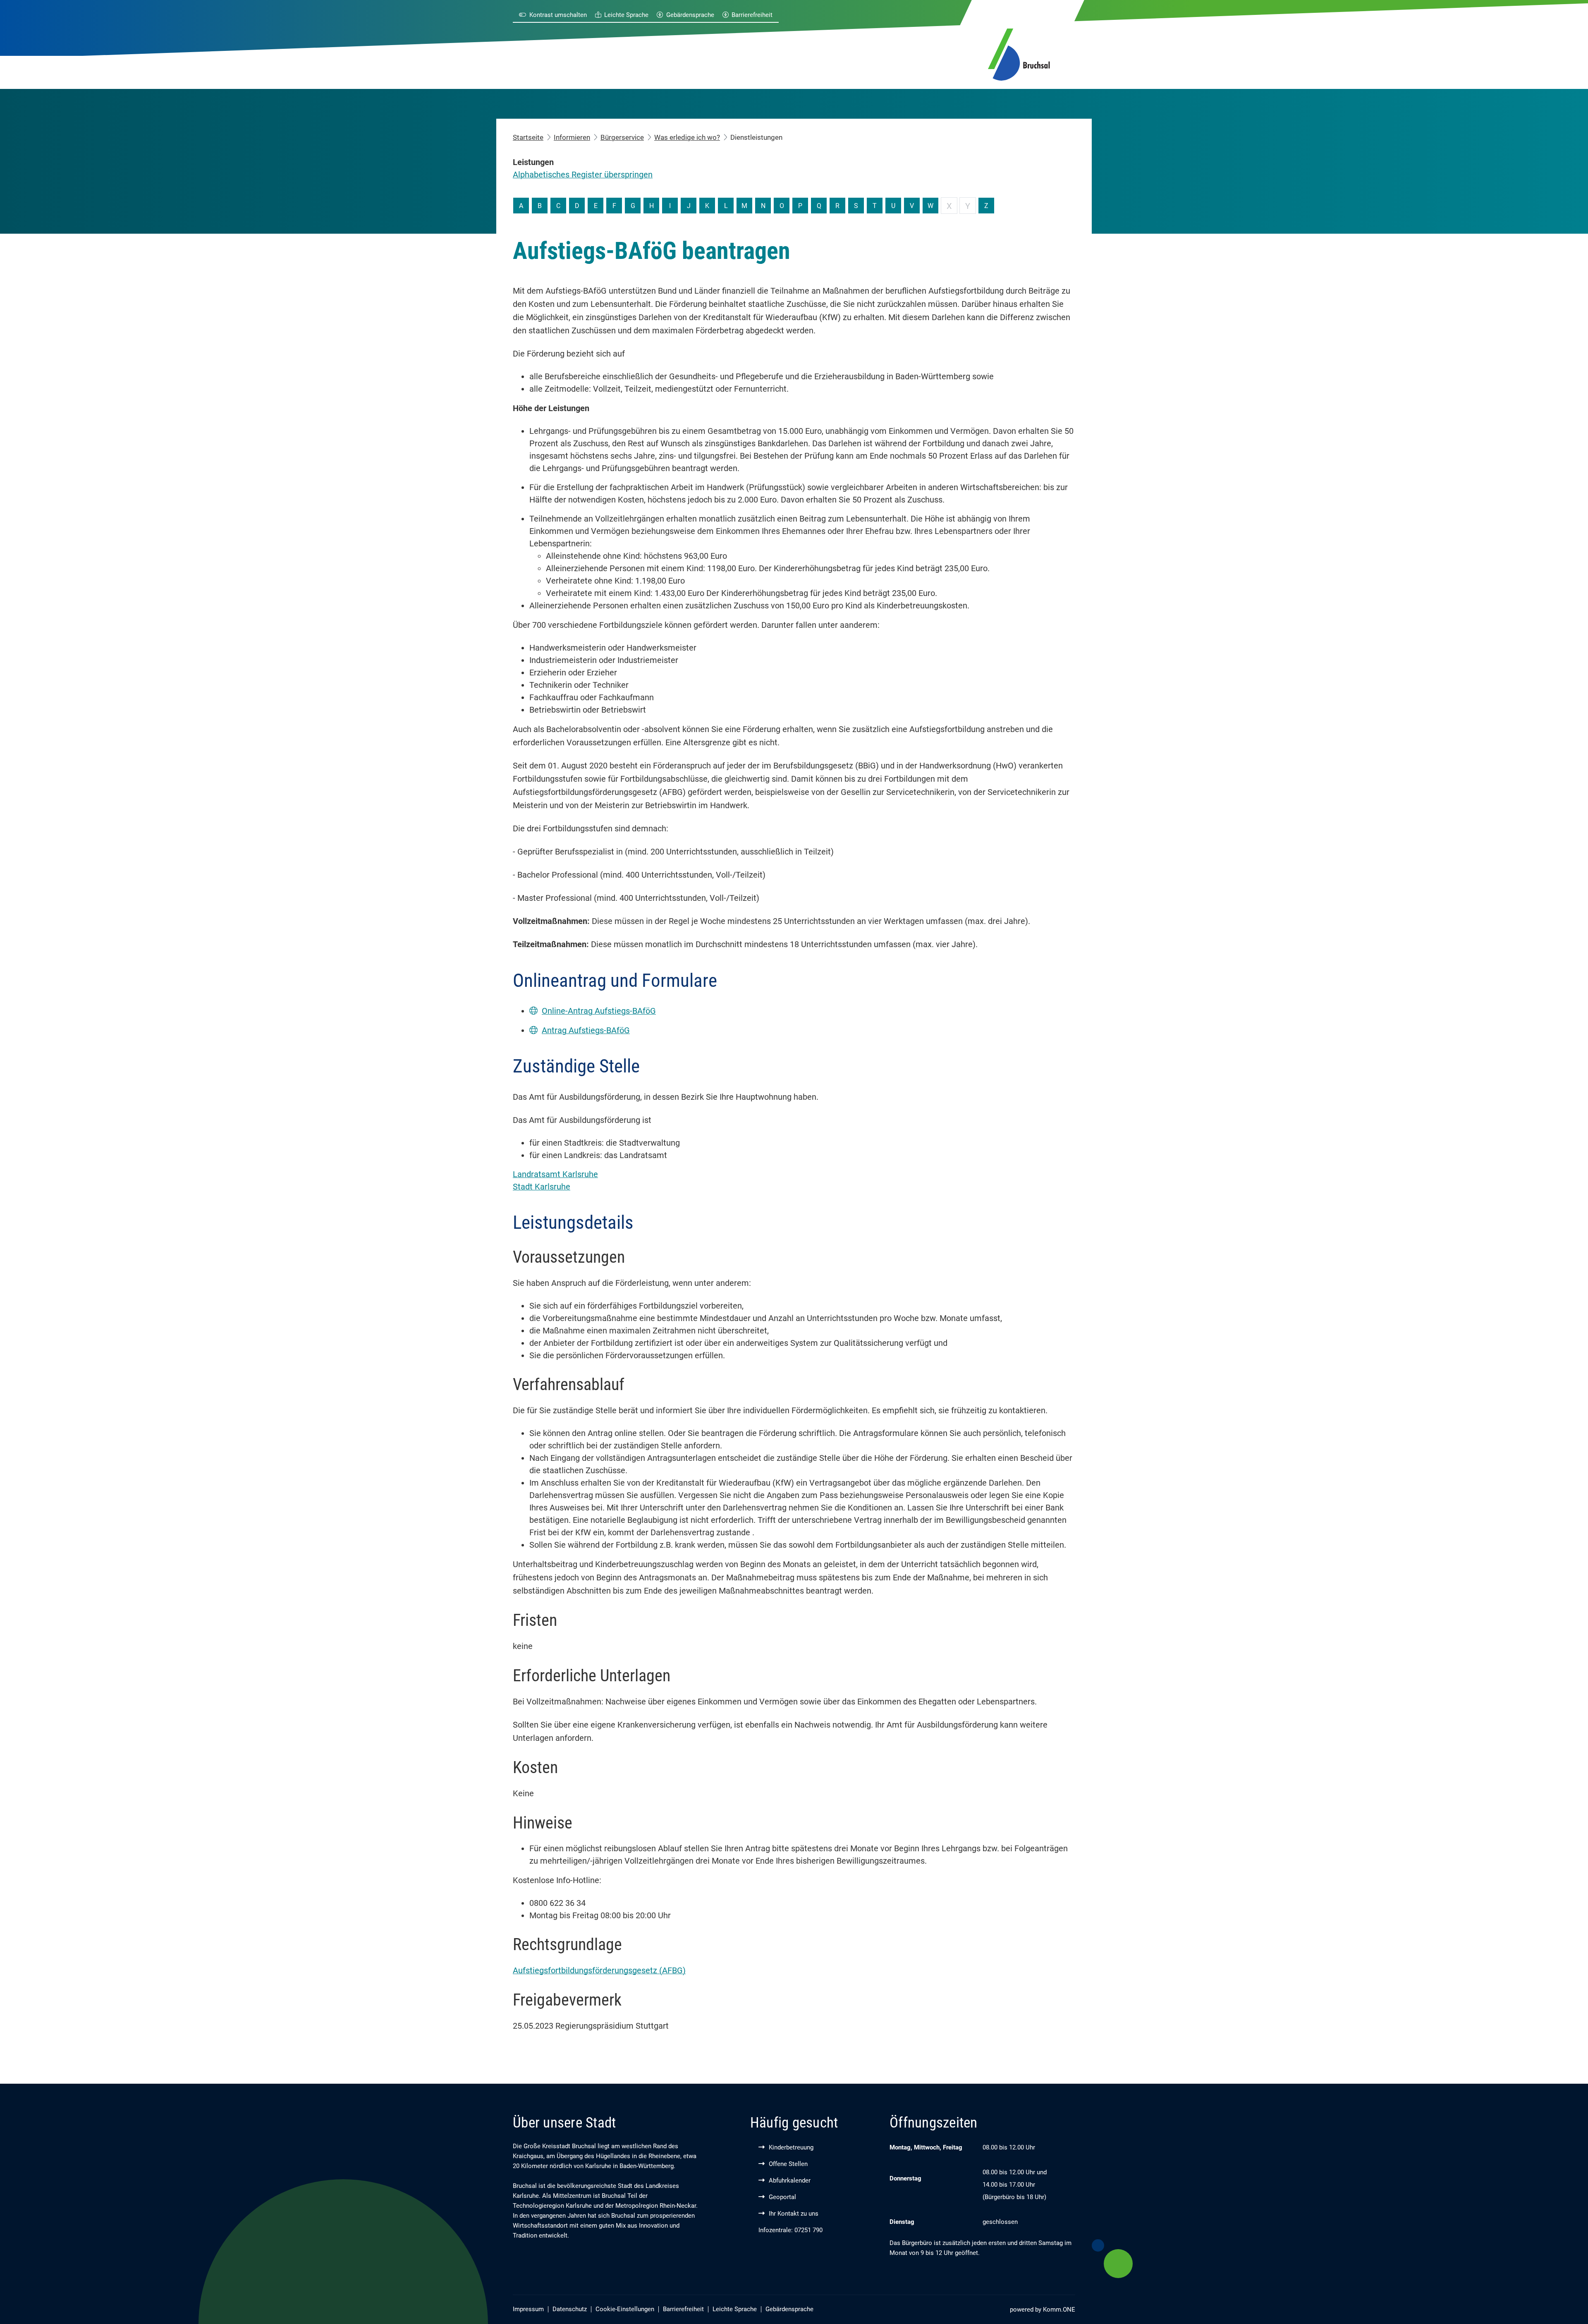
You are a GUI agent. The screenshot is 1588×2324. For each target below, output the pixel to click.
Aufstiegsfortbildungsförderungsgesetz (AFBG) (599, 1970)
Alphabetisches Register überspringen (583, 175)
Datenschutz (570, 2309)
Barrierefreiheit (752, 15)
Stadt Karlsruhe (542, 1187)
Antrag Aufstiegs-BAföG (586, 1030)
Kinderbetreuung (791, 2147)
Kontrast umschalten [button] (558, 15)
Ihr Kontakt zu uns (794, 2214)
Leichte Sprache (626, 15)
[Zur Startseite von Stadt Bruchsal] (1019, 53)
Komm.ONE (1059, 2310)
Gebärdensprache (690, 15)
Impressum (528, 2309)
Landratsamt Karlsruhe (555, 1174)
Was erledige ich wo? (687, 137)
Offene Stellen (788, 2164)
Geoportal (782, 2197)
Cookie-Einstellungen (625, 2309)
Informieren (572, 137)
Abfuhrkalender (790, 2180)
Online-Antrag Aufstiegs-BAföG (599, 1011)
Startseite (528, 137)
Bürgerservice (622, 137)
